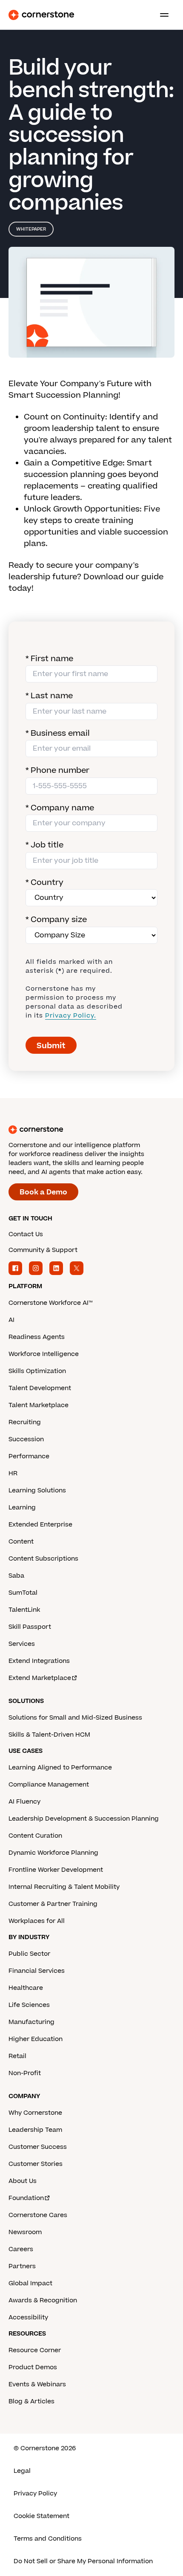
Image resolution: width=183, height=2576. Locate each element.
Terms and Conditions (48, 2539)
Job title (44, 845)
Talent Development (40, 1388)
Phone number (57, 770)
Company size (56, 920)
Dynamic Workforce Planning (53, 1853)
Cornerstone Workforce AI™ (50, 1303)
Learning (22, 1508)
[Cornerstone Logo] (41, 15)
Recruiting (25, 1422)
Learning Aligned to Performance (60, 1768)
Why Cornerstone (35, 2113)
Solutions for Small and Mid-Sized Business (75, 1718)
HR (13, 1473)
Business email (58, 733)
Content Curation (35, 1836)
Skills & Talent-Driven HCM (49, 1735)
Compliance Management (49, 1785)
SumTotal (23, 1593)
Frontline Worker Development (56, 1870)
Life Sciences (29, 2005)
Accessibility (28, 2317)
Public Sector (29, 1954)
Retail (17, 2056)
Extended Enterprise (40, 1525)
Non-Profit (25, 2073)
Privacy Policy (35, 2494)
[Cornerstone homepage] (91, 1130)
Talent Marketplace (39, 1405)
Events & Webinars (37, 2384)
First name (49, 659)
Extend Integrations (39, 1661)
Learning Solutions (37, 1490)
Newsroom (25, 2232)
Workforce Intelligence (44, 1354)
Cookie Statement (41, 2516)
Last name (49, 696)
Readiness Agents (37, 1337)
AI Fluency (24, 1802)
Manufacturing (31, 2022)
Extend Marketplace (40, 1678)
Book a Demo (43, 1192)
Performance (29, 1456)
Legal (22, 2471)
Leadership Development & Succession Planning (84, 1819)
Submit (51, 1046)
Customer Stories (36, 2164)
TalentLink (24, 1610)
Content (21, 1542)
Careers (21, 2249)
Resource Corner (35, 2350)
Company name (60, 808)
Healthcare (26, 1988)
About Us (23, 2181)
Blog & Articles (31, 2401)
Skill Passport (30, 1627)
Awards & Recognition (43, 2300)
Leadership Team (35, 2130)
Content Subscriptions (43, 1559)
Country (44, 883)
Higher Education (36, 2039)
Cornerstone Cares (38, 2215)
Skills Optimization (37, 1371)
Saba (16, 1576)
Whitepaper (31, 229)
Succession (26, 1439)
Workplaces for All (37, 1921)
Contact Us (26, 1234)
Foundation (26, 2198)
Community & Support (43, 1250)
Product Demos (33, 2367)
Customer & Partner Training (53, 1904)
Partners (22, 2266)
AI (11, 1320)
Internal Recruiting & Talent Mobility (64, 1887)
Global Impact (30, 2283)
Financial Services (37, 1971)
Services (22, 1644)
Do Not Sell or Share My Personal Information (83, 2561)
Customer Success (38, 2147)
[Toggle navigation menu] (161, 15)
